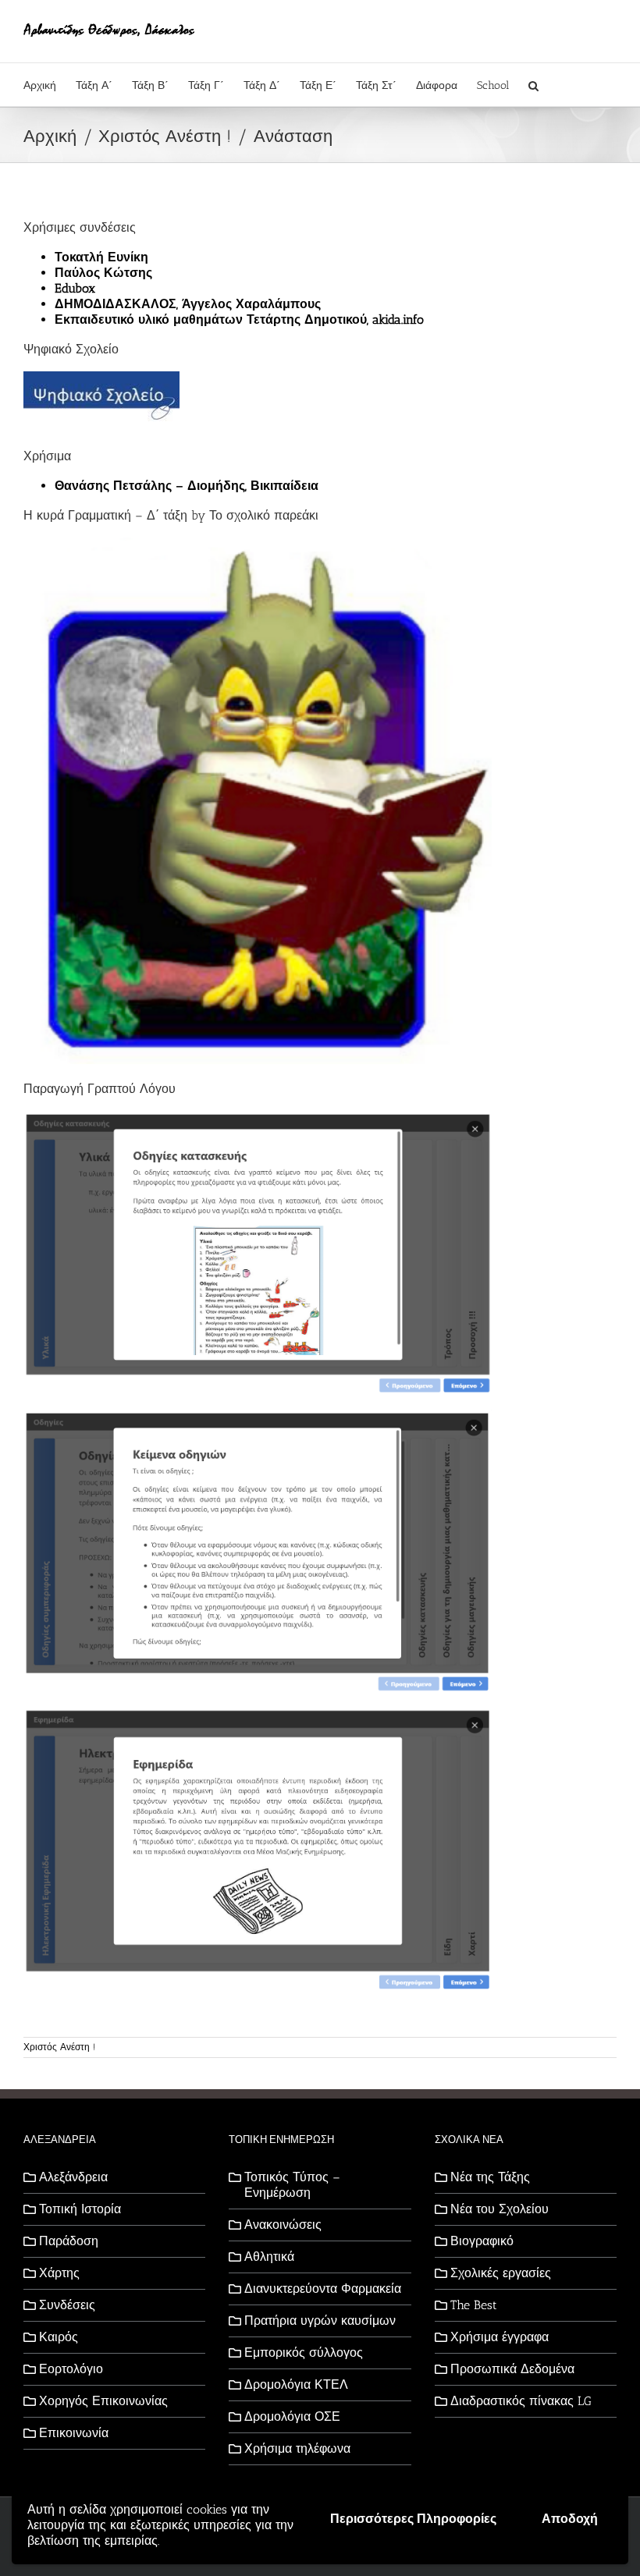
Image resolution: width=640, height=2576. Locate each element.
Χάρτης (59, 2273)
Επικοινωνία (74, 2433)
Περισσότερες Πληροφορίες (413, 2519)
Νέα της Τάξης (490, 2177)
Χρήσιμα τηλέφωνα (297, 2448)
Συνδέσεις (67, 2305)
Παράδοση (69, 2241)
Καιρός (59, 2337)
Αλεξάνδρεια (73, 2177)
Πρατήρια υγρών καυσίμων (320, 2321)
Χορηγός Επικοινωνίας (103, 2401)
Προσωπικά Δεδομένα (512, 2369)
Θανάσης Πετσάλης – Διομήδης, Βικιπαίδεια (187, 486)
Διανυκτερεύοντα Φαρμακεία (323, 2289)
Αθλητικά (269, 2257)
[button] (533, 85)
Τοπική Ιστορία (80, 2209)
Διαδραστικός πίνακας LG (521, 2401)
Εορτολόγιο (71, 2369)
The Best (474, 2305)
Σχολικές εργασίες (501, 2273)
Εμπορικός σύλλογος (304, 2352)
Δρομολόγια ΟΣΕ (292, 2416)
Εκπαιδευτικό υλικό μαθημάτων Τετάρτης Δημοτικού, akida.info (239, 319)
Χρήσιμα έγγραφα (500, 2337)
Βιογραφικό (482, 2241)
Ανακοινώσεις (283, 2225)
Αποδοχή (570, 2519)
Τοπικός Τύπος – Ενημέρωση (292, 2185)
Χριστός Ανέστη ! (59, 2047)
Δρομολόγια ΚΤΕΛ (296, 2384)
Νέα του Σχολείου (500, 2209)
